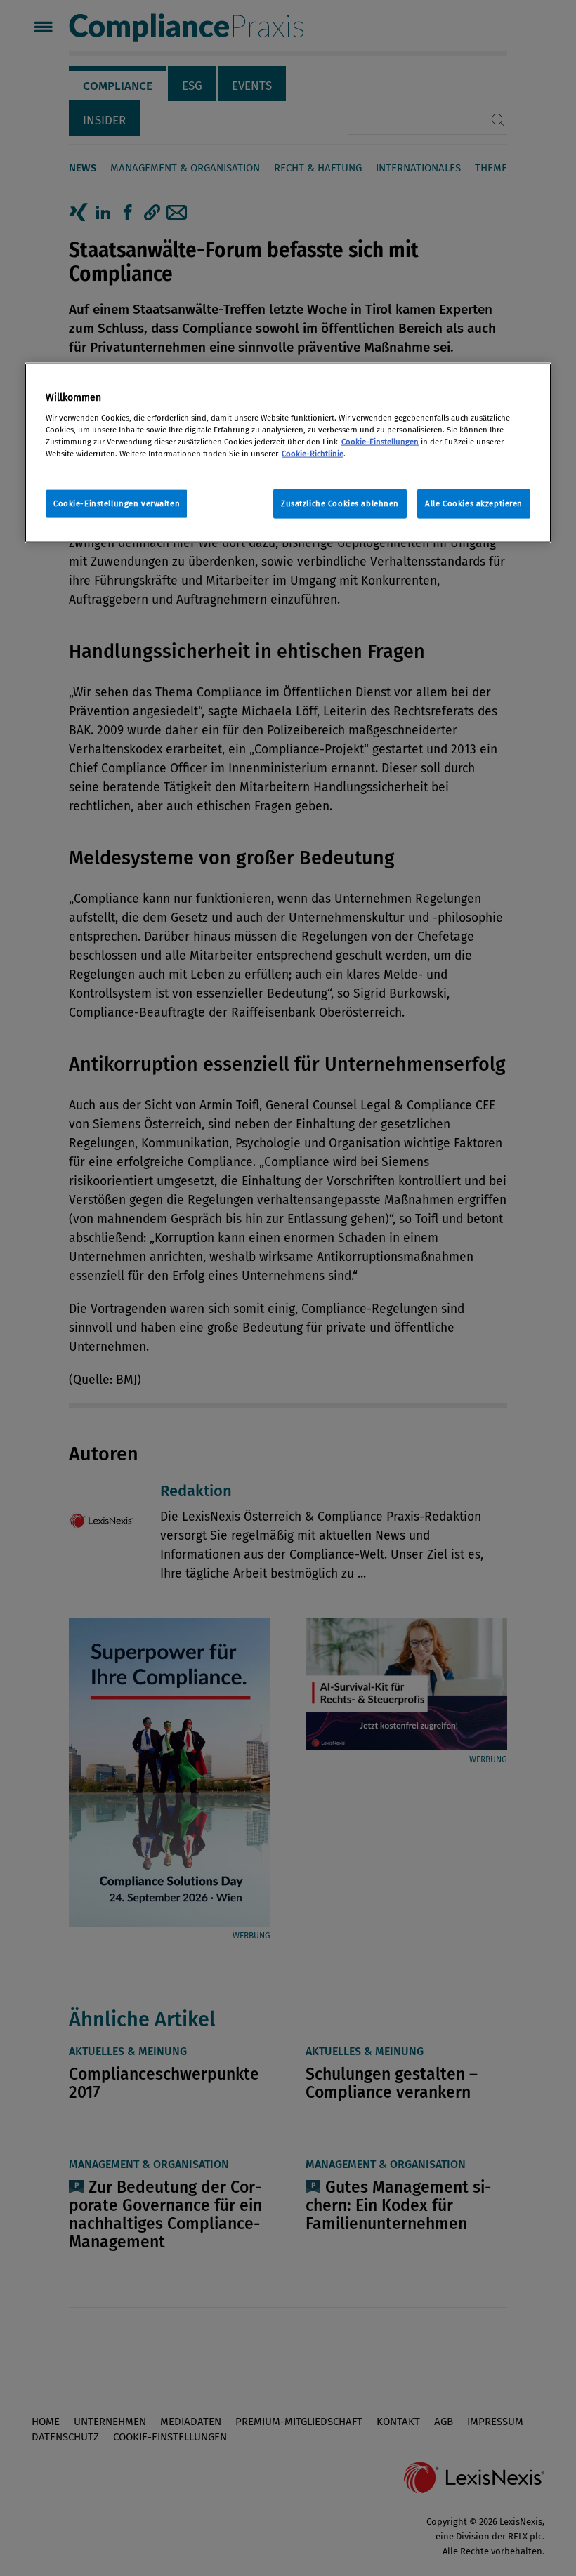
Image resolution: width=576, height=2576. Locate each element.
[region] (288, 453)
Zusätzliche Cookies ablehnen (340, 503)
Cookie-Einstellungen (380, 442)
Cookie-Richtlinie (313, 454)
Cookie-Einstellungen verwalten (117, 503)
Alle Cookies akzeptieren (474, 503)
